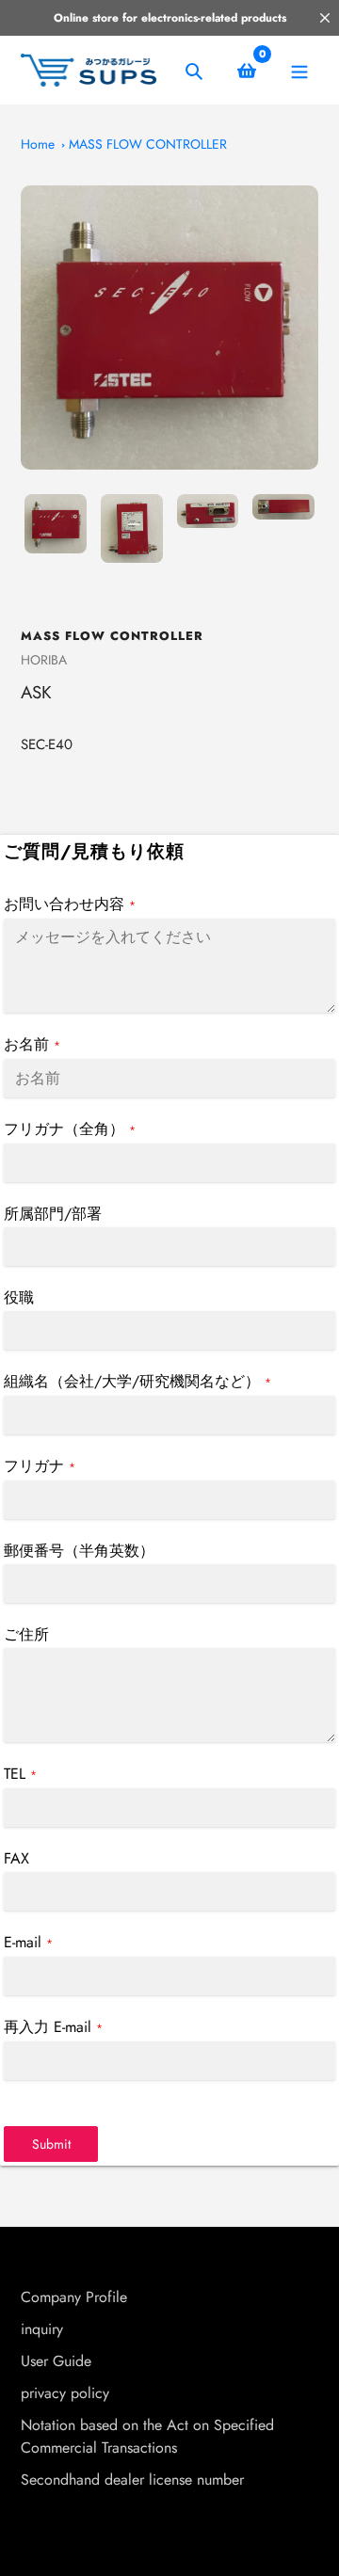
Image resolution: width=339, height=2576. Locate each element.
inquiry (42, 2329)
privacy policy (65, 2393)
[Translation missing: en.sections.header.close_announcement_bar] (325, 18)
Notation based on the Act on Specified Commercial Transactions (147, 2436)
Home (38, 144)
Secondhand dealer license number (132, 2480)
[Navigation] (299, 70)
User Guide (56, 2361)
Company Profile (74, 2297)
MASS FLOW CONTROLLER (148, 144)
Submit (51, 2144)
